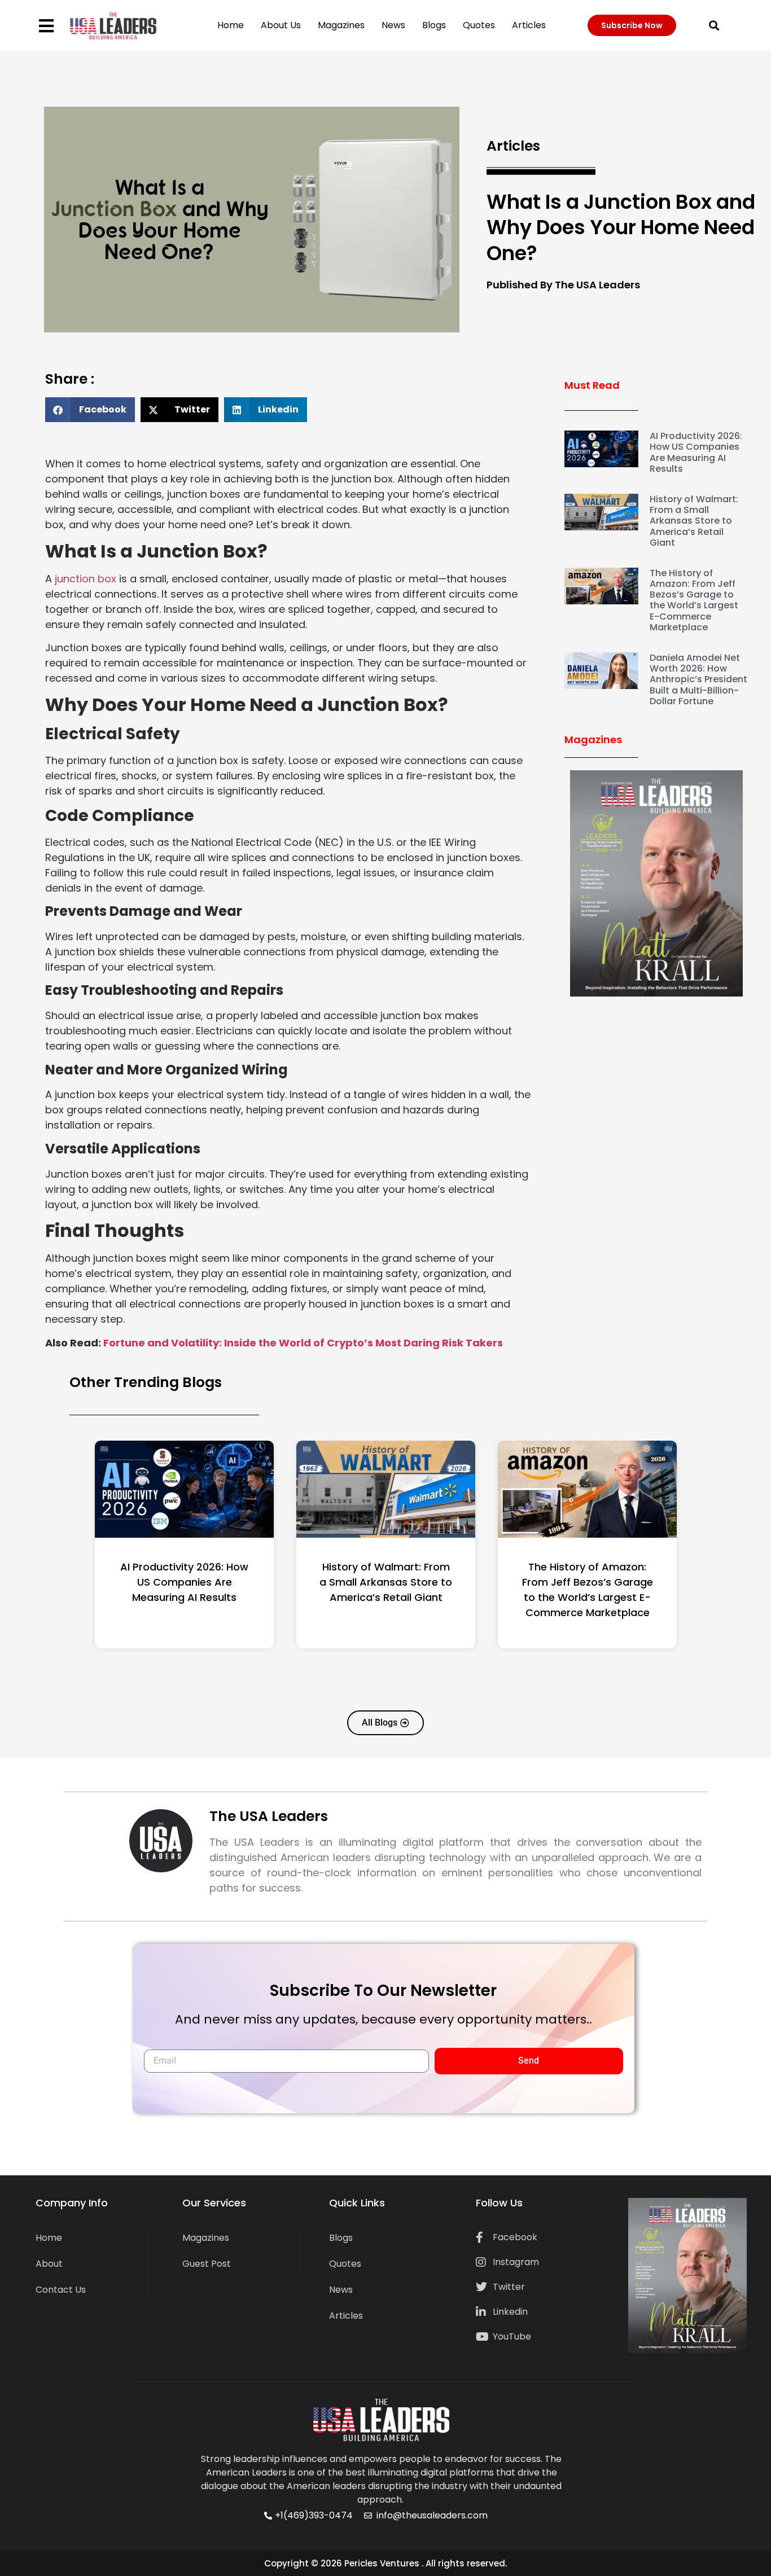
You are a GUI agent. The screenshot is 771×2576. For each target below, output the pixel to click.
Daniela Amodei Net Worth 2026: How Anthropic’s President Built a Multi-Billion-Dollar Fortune (698, 679)
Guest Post (207, 2264)
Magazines (341, 25)
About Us (281, 25)
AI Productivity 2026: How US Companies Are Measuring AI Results (696, 452)
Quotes (479, 25)
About (49, 2264)
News (393, 25)
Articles (529, 25)
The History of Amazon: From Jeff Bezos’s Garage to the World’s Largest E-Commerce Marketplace (694, 600)
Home (231, 25)
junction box (86, 579)
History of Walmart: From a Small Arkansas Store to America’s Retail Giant (694, 521)
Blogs (434, 25)
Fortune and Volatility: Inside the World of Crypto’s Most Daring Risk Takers (303, 1343)
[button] (714, 25)
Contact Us (61, 2290)
